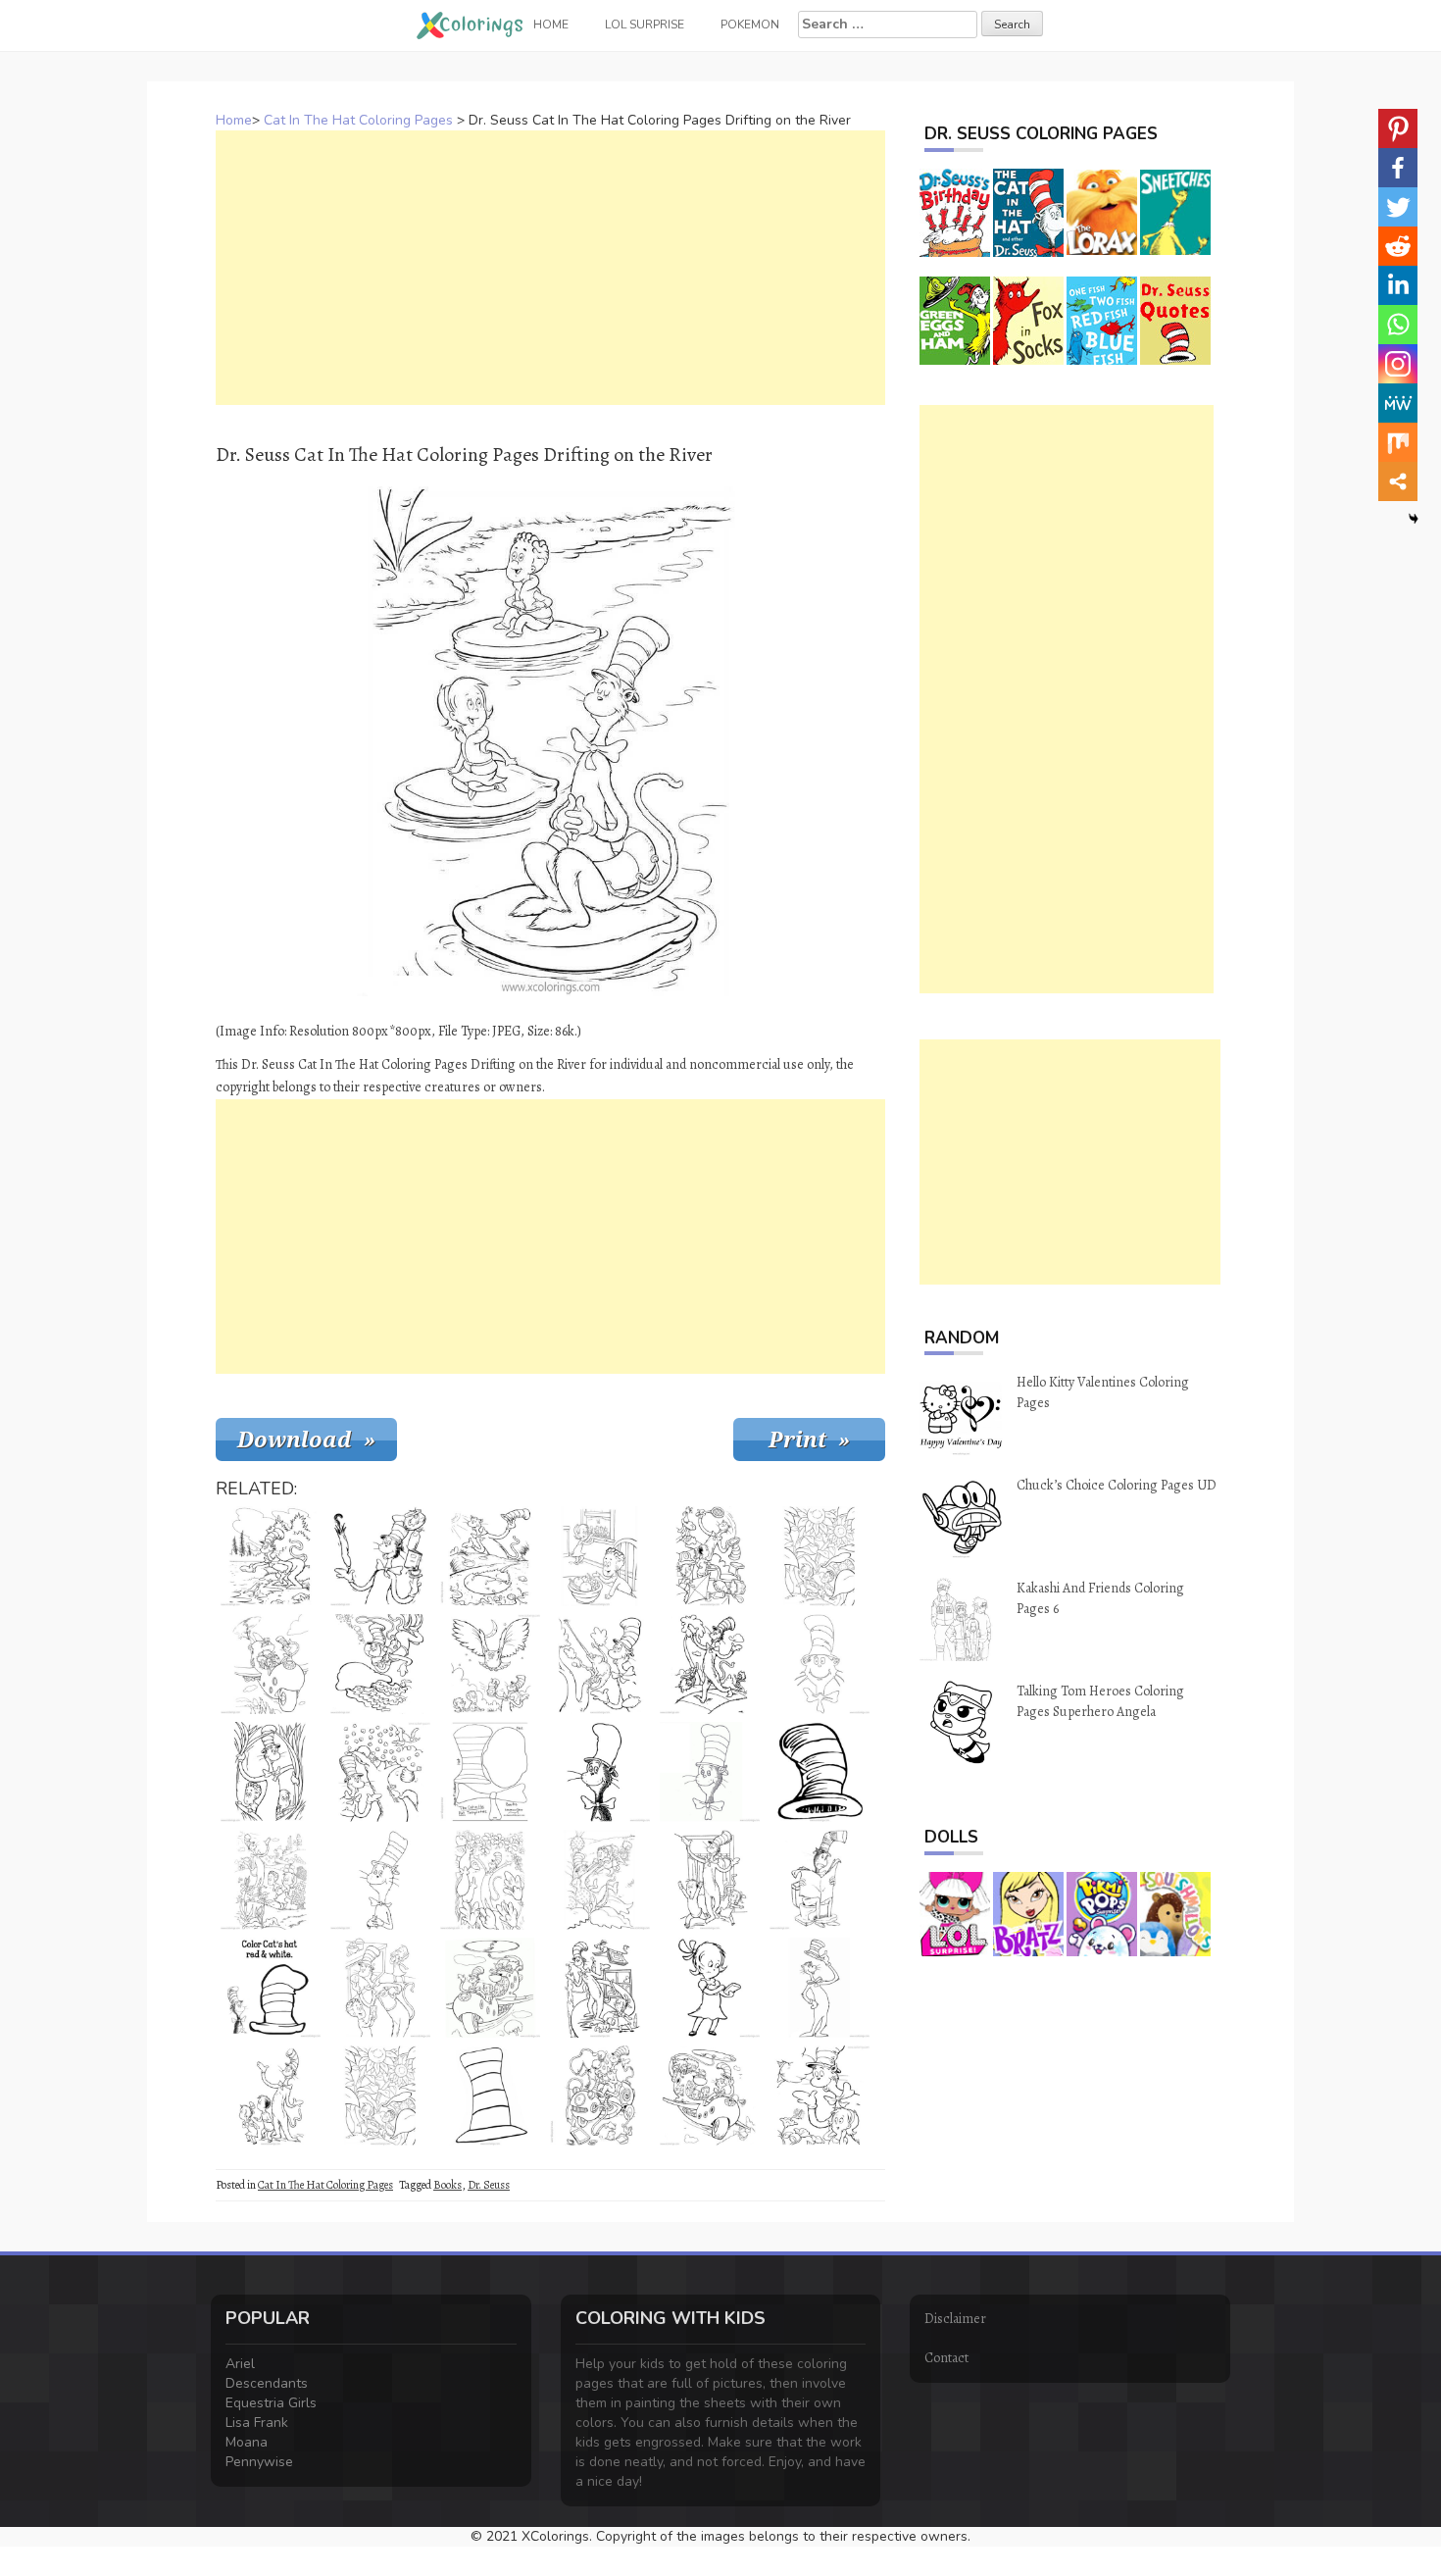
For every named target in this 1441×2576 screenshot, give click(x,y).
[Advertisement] (550, 268)
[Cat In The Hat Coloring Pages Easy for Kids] (710, 1772)
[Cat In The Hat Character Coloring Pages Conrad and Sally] (271, 2096)
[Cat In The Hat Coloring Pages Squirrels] (380, 1772)
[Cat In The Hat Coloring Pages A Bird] (271, 1556)
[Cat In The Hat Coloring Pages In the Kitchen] (380, 1988)
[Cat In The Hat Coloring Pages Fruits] (600, 1556)
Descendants (267, 2383)
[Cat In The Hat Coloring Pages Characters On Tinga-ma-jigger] (490, 1988)
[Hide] (1414, 519)
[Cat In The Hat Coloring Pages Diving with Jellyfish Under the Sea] (380, 1664)
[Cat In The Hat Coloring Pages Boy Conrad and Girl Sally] (271, 1880)
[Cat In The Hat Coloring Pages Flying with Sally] (600, 1988)
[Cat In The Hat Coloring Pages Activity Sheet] (271, 1988)
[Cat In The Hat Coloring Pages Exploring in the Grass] (271, 1772)
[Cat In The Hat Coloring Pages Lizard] (600, 1664)
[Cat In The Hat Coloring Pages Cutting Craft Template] (490, 1772)
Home (234, 120)
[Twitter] (1398, 207)
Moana (247, 2442)
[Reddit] (1398, 246)
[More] (1398, 481)
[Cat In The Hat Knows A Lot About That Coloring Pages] (380, 1556)
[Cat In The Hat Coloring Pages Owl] (490, 1664)
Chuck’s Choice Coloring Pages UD (1117, 1485)
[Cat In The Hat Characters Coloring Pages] (710, 2096)
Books (447, 2185)
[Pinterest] (1398, 128)
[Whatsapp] (1398, 325)
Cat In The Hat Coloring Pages (358, 120)
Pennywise (259, 2462)
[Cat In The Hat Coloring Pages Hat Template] (490, 2096)
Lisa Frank (257, 2423)
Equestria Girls (271, 2403)
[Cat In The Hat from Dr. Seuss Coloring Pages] (380, 1880)
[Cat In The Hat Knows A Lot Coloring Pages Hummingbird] (820, 2096)
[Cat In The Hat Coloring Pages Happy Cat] (710, 1556)
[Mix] (1398, 442)
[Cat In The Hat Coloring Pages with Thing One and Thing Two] (710, 1664)
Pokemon (750, 25)
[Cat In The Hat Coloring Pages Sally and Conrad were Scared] (710, 1880)
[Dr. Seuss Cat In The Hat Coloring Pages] (820, 1988)
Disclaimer (955, 2319)
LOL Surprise (645, 25)
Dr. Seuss (489, 2185)
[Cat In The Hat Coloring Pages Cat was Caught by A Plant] (600, 1880)
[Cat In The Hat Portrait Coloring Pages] (600, 1772)
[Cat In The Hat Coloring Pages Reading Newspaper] (820, 1880)
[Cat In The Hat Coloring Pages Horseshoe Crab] (490, 1556)
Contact (946, 2358)
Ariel (240, 2364)
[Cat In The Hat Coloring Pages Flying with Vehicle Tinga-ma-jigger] (271, 1664)
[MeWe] (1398, 403)
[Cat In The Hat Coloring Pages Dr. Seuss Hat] (820, 1772)
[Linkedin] (1398, 285)
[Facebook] (1398, 168)
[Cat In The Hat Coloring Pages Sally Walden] (710, 1988)
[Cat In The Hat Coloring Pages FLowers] (490, 1880)
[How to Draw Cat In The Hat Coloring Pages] (820, 1664)
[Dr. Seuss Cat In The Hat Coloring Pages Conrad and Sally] (820, 1556)
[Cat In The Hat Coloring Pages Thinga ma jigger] (600, 2096)
